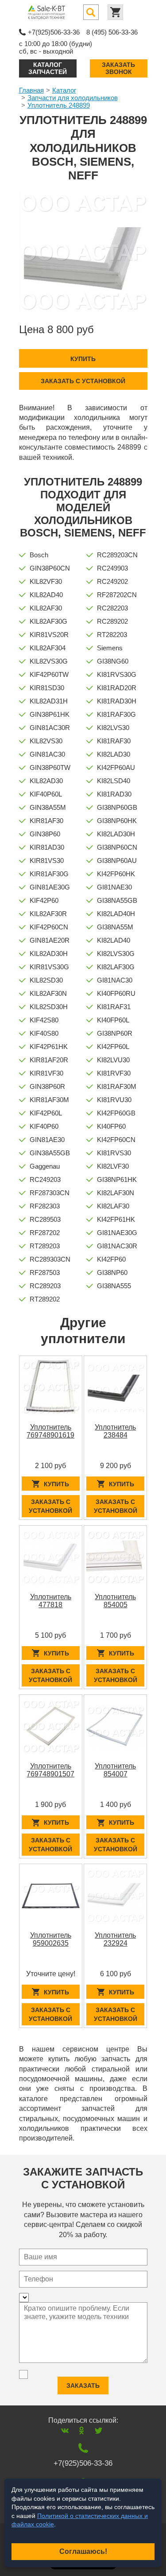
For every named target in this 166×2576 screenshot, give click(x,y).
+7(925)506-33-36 (54, 32)
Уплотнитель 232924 (115, 1939)
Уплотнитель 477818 (51, 1601)
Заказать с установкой (83, 381)
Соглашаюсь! (83, 2551)
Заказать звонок (118, 68)
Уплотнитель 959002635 (51, 1939)
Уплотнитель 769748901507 (50, 1770)
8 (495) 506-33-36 (112, 32)
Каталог (64, 90)
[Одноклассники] (82, 2430)
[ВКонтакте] (65, 2430)
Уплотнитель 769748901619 (50, 1431)
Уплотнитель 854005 (115, 1601)
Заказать (83, 2386)
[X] (98, 2430)
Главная (31, 90)
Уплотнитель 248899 (59, 105)
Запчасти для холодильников (73, 98)
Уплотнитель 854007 (115, 1770)
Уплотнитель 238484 (115, 1431)
